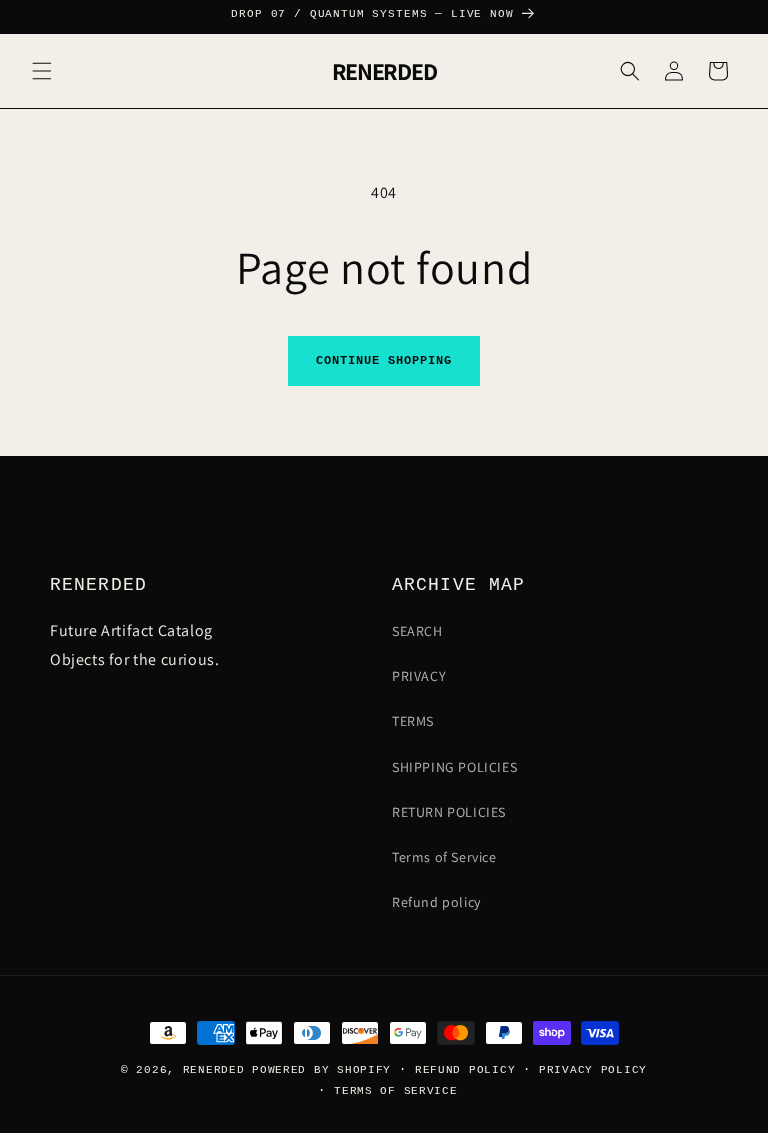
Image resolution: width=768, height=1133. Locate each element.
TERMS (413, 721)
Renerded (214, 1070)
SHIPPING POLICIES (454, 767)
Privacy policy (593, 1070)
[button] (42, 71)
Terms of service (396, 1091)
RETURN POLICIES (449, 812)
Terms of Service (444, 857)
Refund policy (436, 902)
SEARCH (417, 631)
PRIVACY (419, 676)
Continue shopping (383, 361)
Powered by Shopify (321, 1070)
